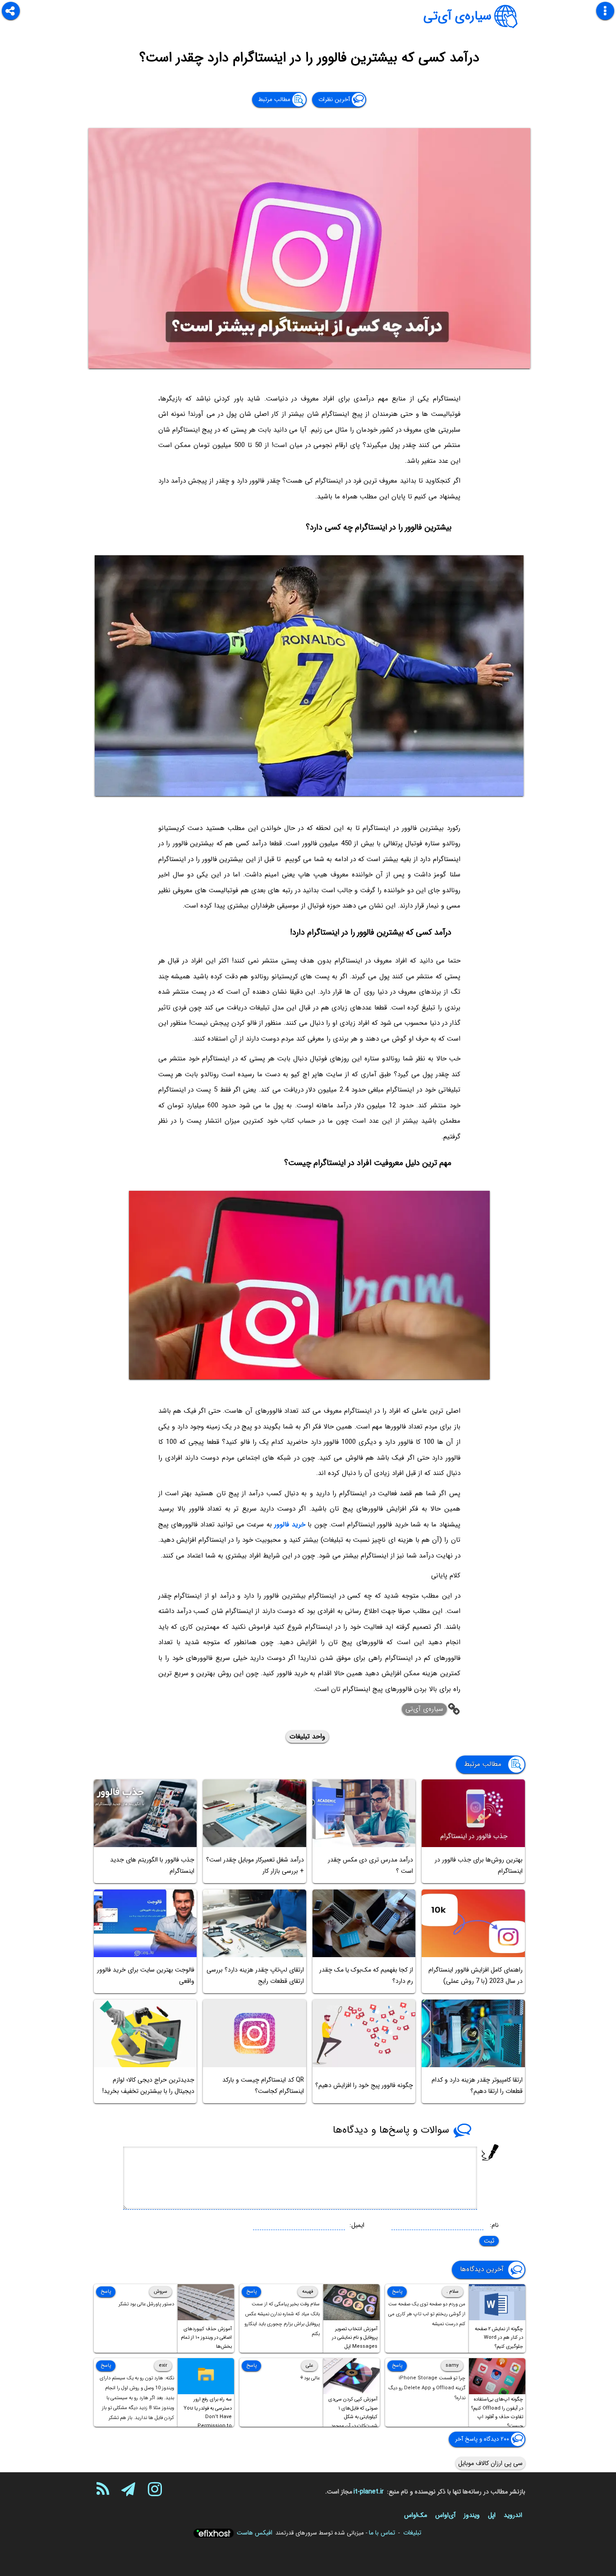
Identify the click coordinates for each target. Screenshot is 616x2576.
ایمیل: (357, 2225)
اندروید (513, 2515)
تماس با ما (382, 2533)
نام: (494, 2225)
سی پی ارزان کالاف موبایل (490, 2463)
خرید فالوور (290, 1525)
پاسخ (397, 2292)
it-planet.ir (369, 2492)
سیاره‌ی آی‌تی (457, 16)
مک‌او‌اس (416, 2515)
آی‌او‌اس (445, 2515)
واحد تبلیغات (307, 1737)
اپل (492, 2515)
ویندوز (472, 2515)
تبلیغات (412, 2533)
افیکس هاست (255, 2533)
